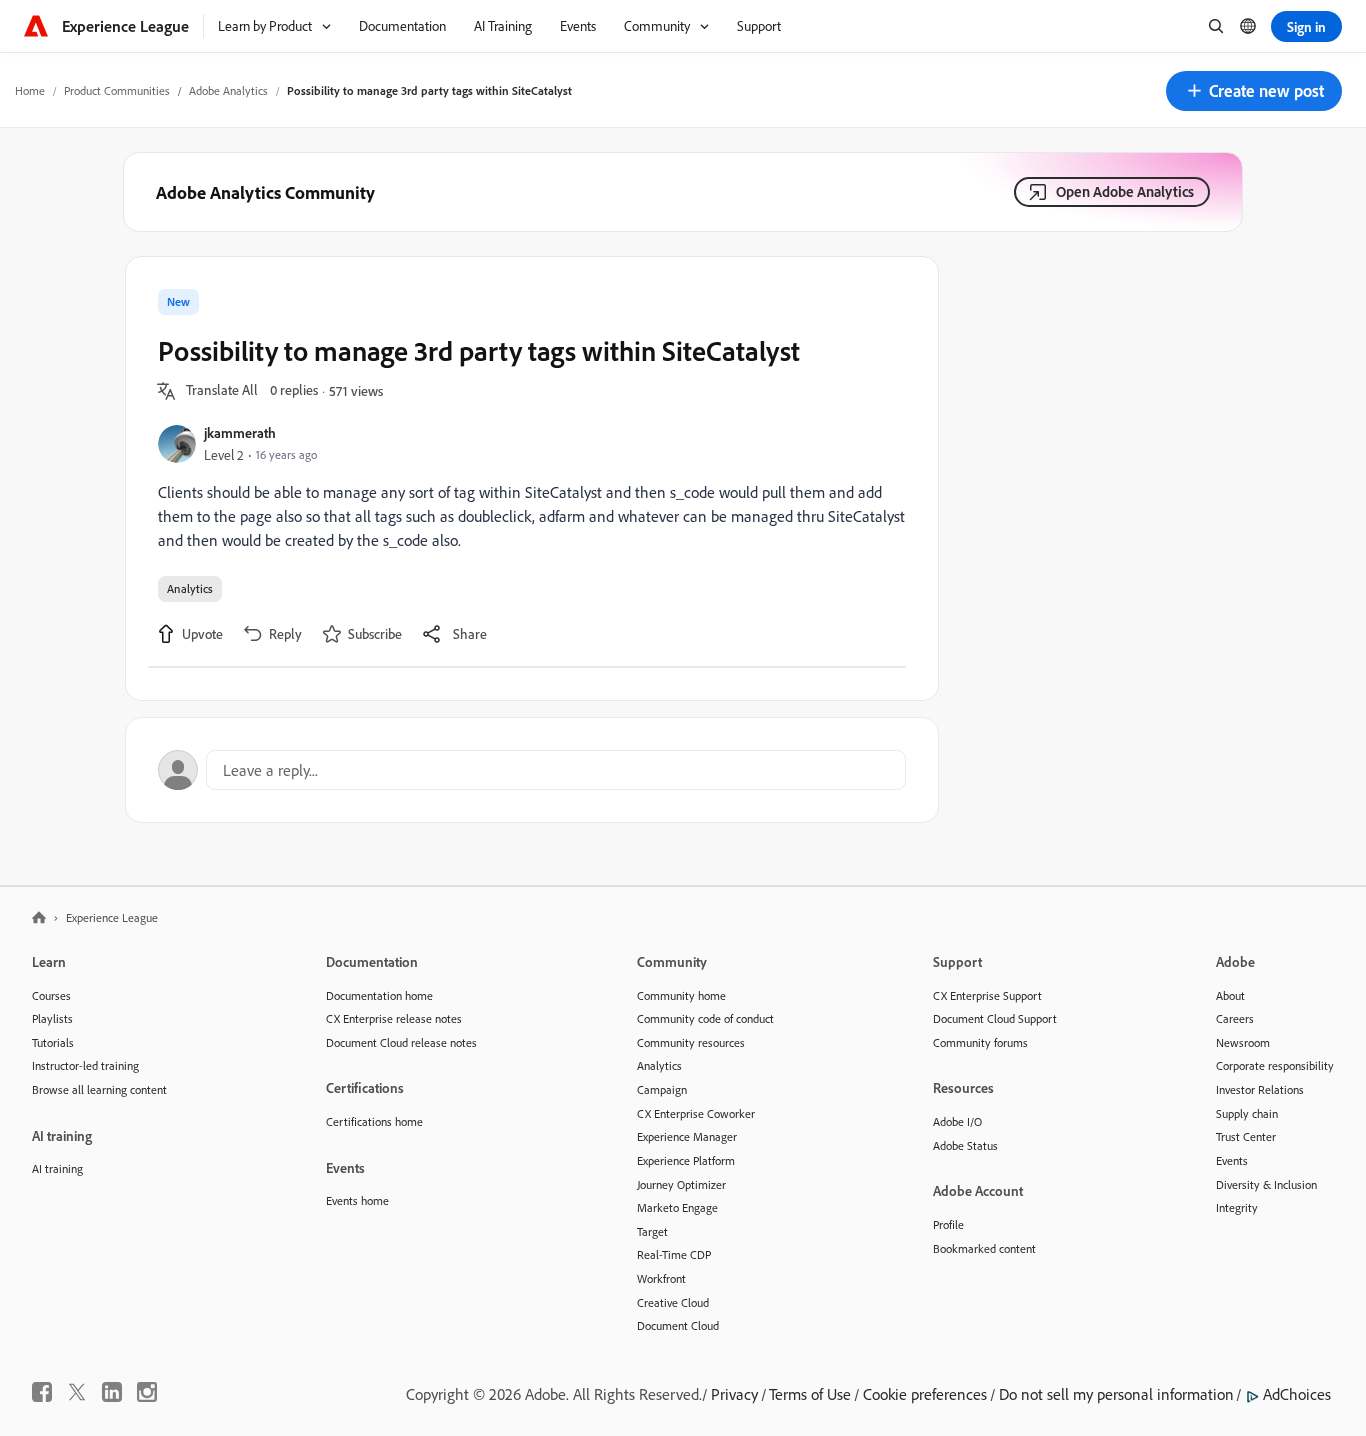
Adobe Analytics (228, 90)
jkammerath (240, 432)
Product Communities (117, 90)
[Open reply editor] (532, 770)
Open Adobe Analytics (1125, 191)
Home (30, 90)
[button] (1254, 91)
